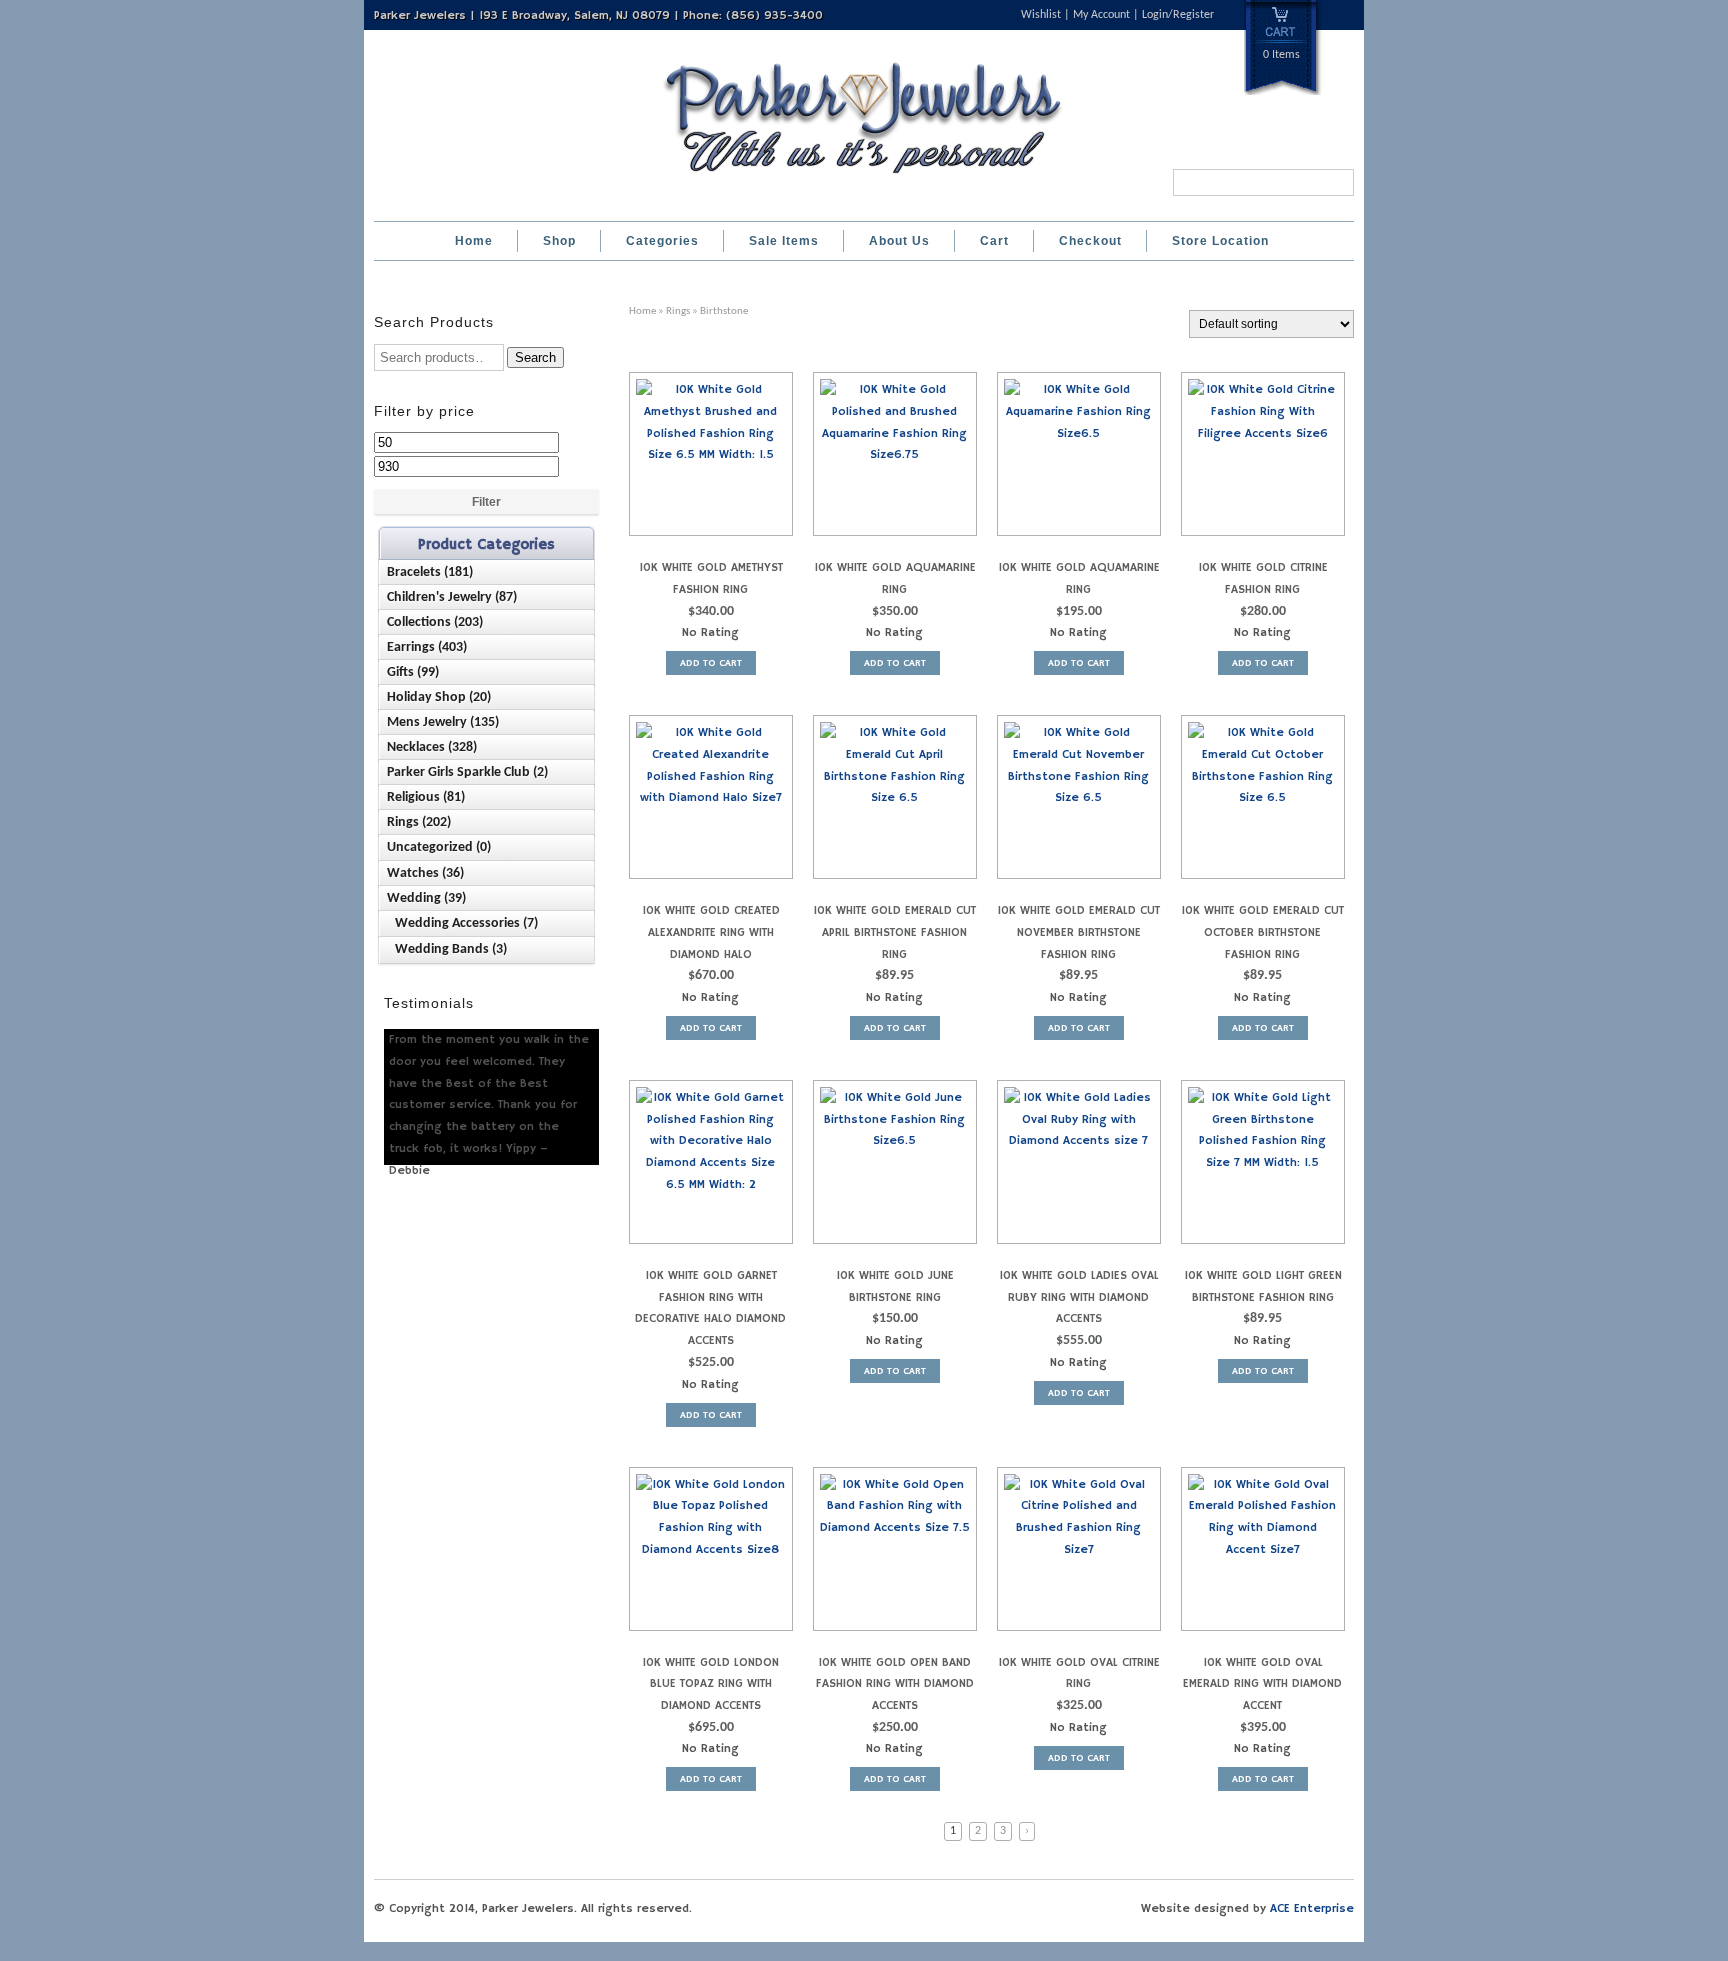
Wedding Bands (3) (451, 949)
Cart (994, 241)
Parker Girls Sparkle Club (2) (467, 772)
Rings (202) (419, 822)
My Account (1101, 15)
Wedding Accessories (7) (466, 923)
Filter (486, 502)
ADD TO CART (711, 663)
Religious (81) (426, 797)
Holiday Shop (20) (439, 697)
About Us (899, 241)
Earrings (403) (427, 647)
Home (474, 241)
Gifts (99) (413, 672)
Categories (662, 241)
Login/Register (1178, 15)
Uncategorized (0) (439, 847)
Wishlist (1041, 15)
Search (535, 357)
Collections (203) (435, 622)
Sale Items (784, 241)
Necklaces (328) (432, 747)
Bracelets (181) (430, 572)
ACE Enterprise (1312, 1908)
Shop (559, 241)
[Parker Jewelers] (864, 179)
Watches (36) (425, 873)
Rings (678, 311)
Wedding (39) (426, 898)
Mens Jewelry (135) (443, 722)
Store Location (1220, 241)
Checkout (1090, 241)
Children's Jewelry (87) (452, 597)
